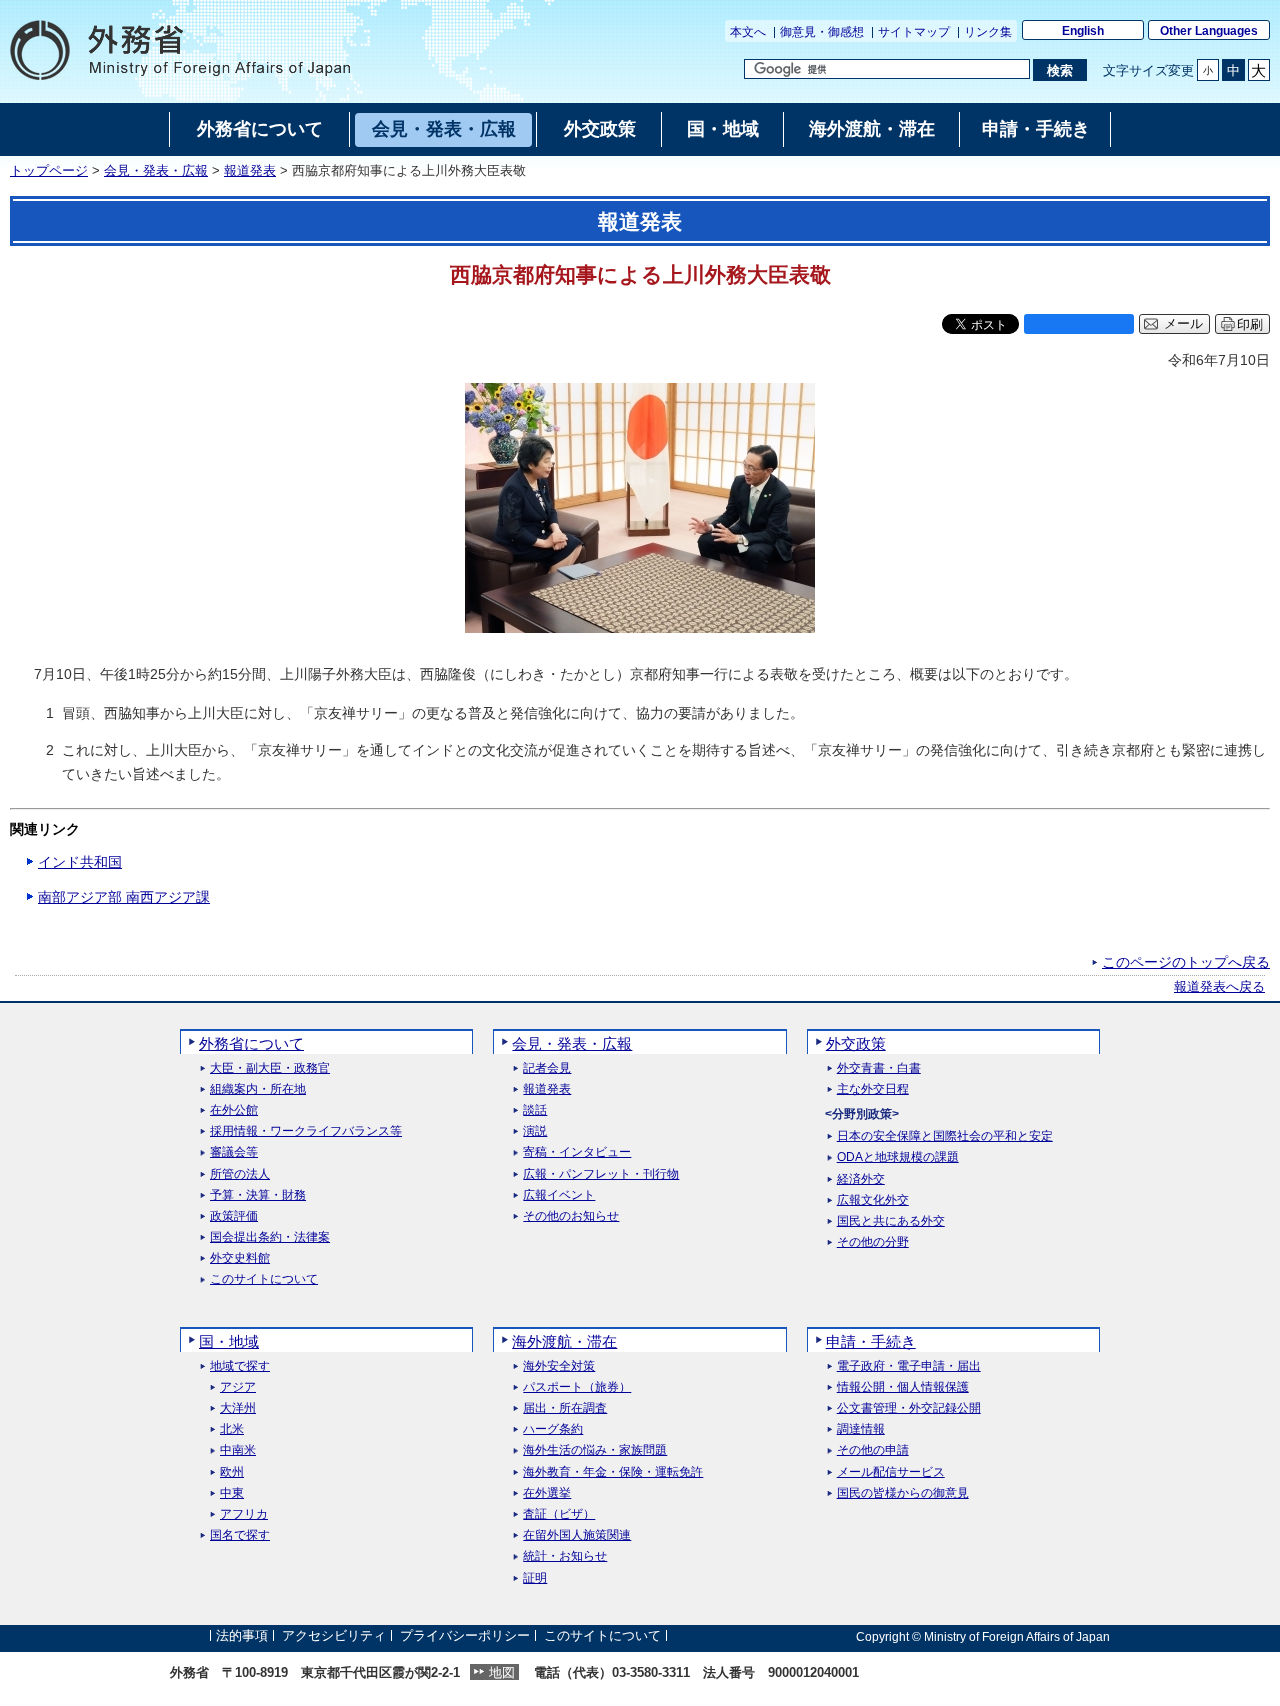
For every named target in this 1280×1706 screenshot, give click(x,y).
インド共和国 (80, 862)
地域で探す (240, 1366)
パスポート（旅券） (577, 1387)
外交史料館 (240, 1258)
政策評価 (234, 1216)
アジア (238, 1387)
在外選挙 (547, 1493)
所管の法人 (240, 1174)
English (1083, 31)
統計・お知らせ (565, 1556)
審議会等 (234, 1152)
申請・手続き (871, 1341)
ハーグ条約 (553, 1429)
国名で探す (240, 1535)
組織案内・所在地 (258, 1089)
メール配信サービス (891, 1472)
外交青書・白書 (879, 1068)
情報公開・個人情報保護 (903, 1387)
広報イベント (559, 1195)
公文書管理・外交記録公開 (909, 1408)
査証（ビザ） (559, 1514)
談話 (535, 1110)
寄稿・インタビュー (577, 1152)
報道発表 (250, 171)
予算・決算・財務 (258, 1195)
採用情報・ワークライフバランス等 (306, 1131)
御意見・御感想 (822, 32)
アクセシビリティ (334, 1636)
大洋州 (238, 1408)
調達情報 (861, 1429)
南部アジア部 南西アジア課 (124, 897)
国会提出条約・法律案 (270, 1237)
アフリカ (244, 1514)
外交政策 (856, 1043)
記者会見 (547, 1068)
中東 (232, 1493)
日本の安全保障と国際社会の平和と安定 (945, 1136)
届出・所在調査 (565, 1408)
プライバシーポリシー (465, 1636)
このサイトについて (264, 1279)
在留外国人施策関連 (577, 1535)
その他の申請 (873, 1450)
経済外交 (861, 1179)
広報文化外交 (873, 1200)
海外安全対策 (559, 1366)
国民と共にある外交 (891, 1221)
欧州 (232, 1472)
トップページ (49, 171)
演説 (535, 1131)
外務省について (251, 1043)
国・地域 (229, 1341)
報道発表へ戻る (1219, 987)
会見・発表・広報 (156, 171)
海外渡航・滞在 (564, 1341)
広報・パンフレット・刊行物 (601, 1174)
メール (1183, 324)
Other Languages (1209, 31)
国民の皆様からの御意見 (903, 1493)
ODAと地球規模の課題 (898, 1157)
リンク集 (988, 32)
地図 (502, 1672)
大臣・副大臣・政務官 (270, 1068)
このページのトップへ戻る (1186, 962)
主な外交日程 (873, 1089)
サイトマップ (914, 32)
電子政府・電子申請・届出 (909, 1366)
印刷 (1250, 324)
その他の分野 (873, 1242)
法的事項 (242, 1636)
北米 (232, 1429)
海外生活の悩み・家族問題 (595, 1450)
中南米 (238, 1450)
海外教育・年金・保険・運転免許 (613, 1472)
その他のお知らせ (571, 1216)
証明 (535, 1578)
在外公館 (234, 1110)
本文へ (748, 32)
